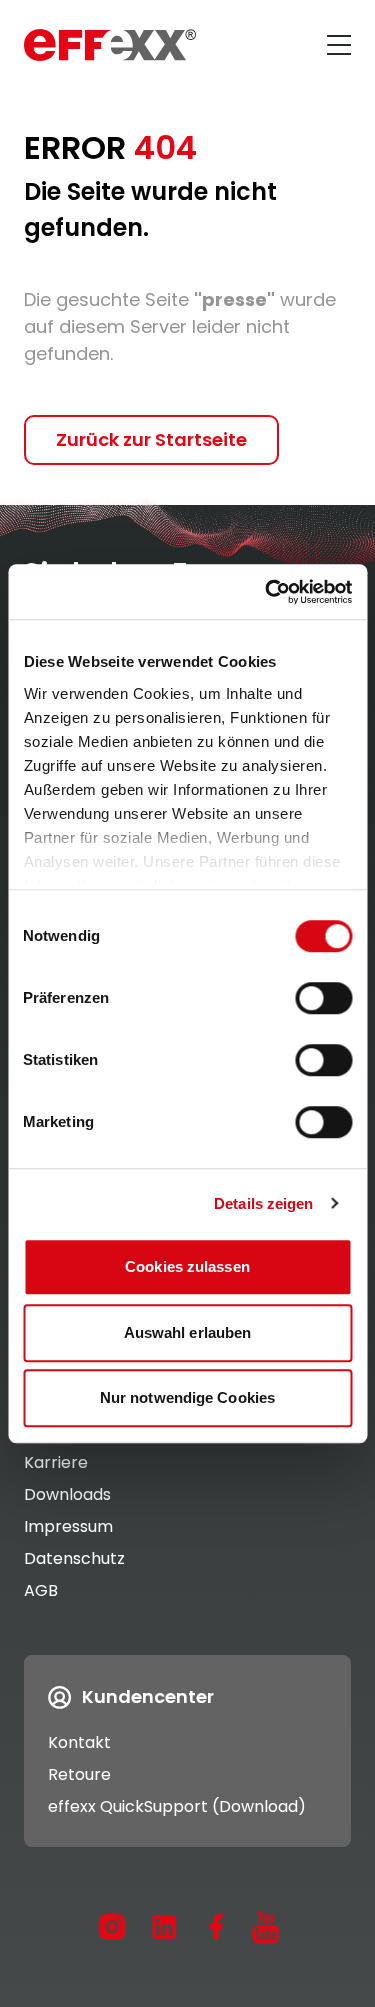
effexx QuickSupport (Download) (177, 1806)
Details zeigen (263, 1203)
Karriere (56, 1462)
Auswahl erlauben (188, 1332)
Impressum (68, 1526)
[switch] (323, 998)
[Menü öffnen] (339, 45)
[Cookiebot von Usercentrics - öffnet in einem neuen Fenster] (267, 592)
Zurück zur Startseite (151, 439)
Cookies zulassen (187, 1266)
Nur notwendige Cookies (187, 1397)
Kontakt (79, 1742)
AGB (41, 1590)
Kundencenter (148, 1696)
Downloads (67, 1494)
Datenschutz (74, 1558)
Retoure (79, 1774)
